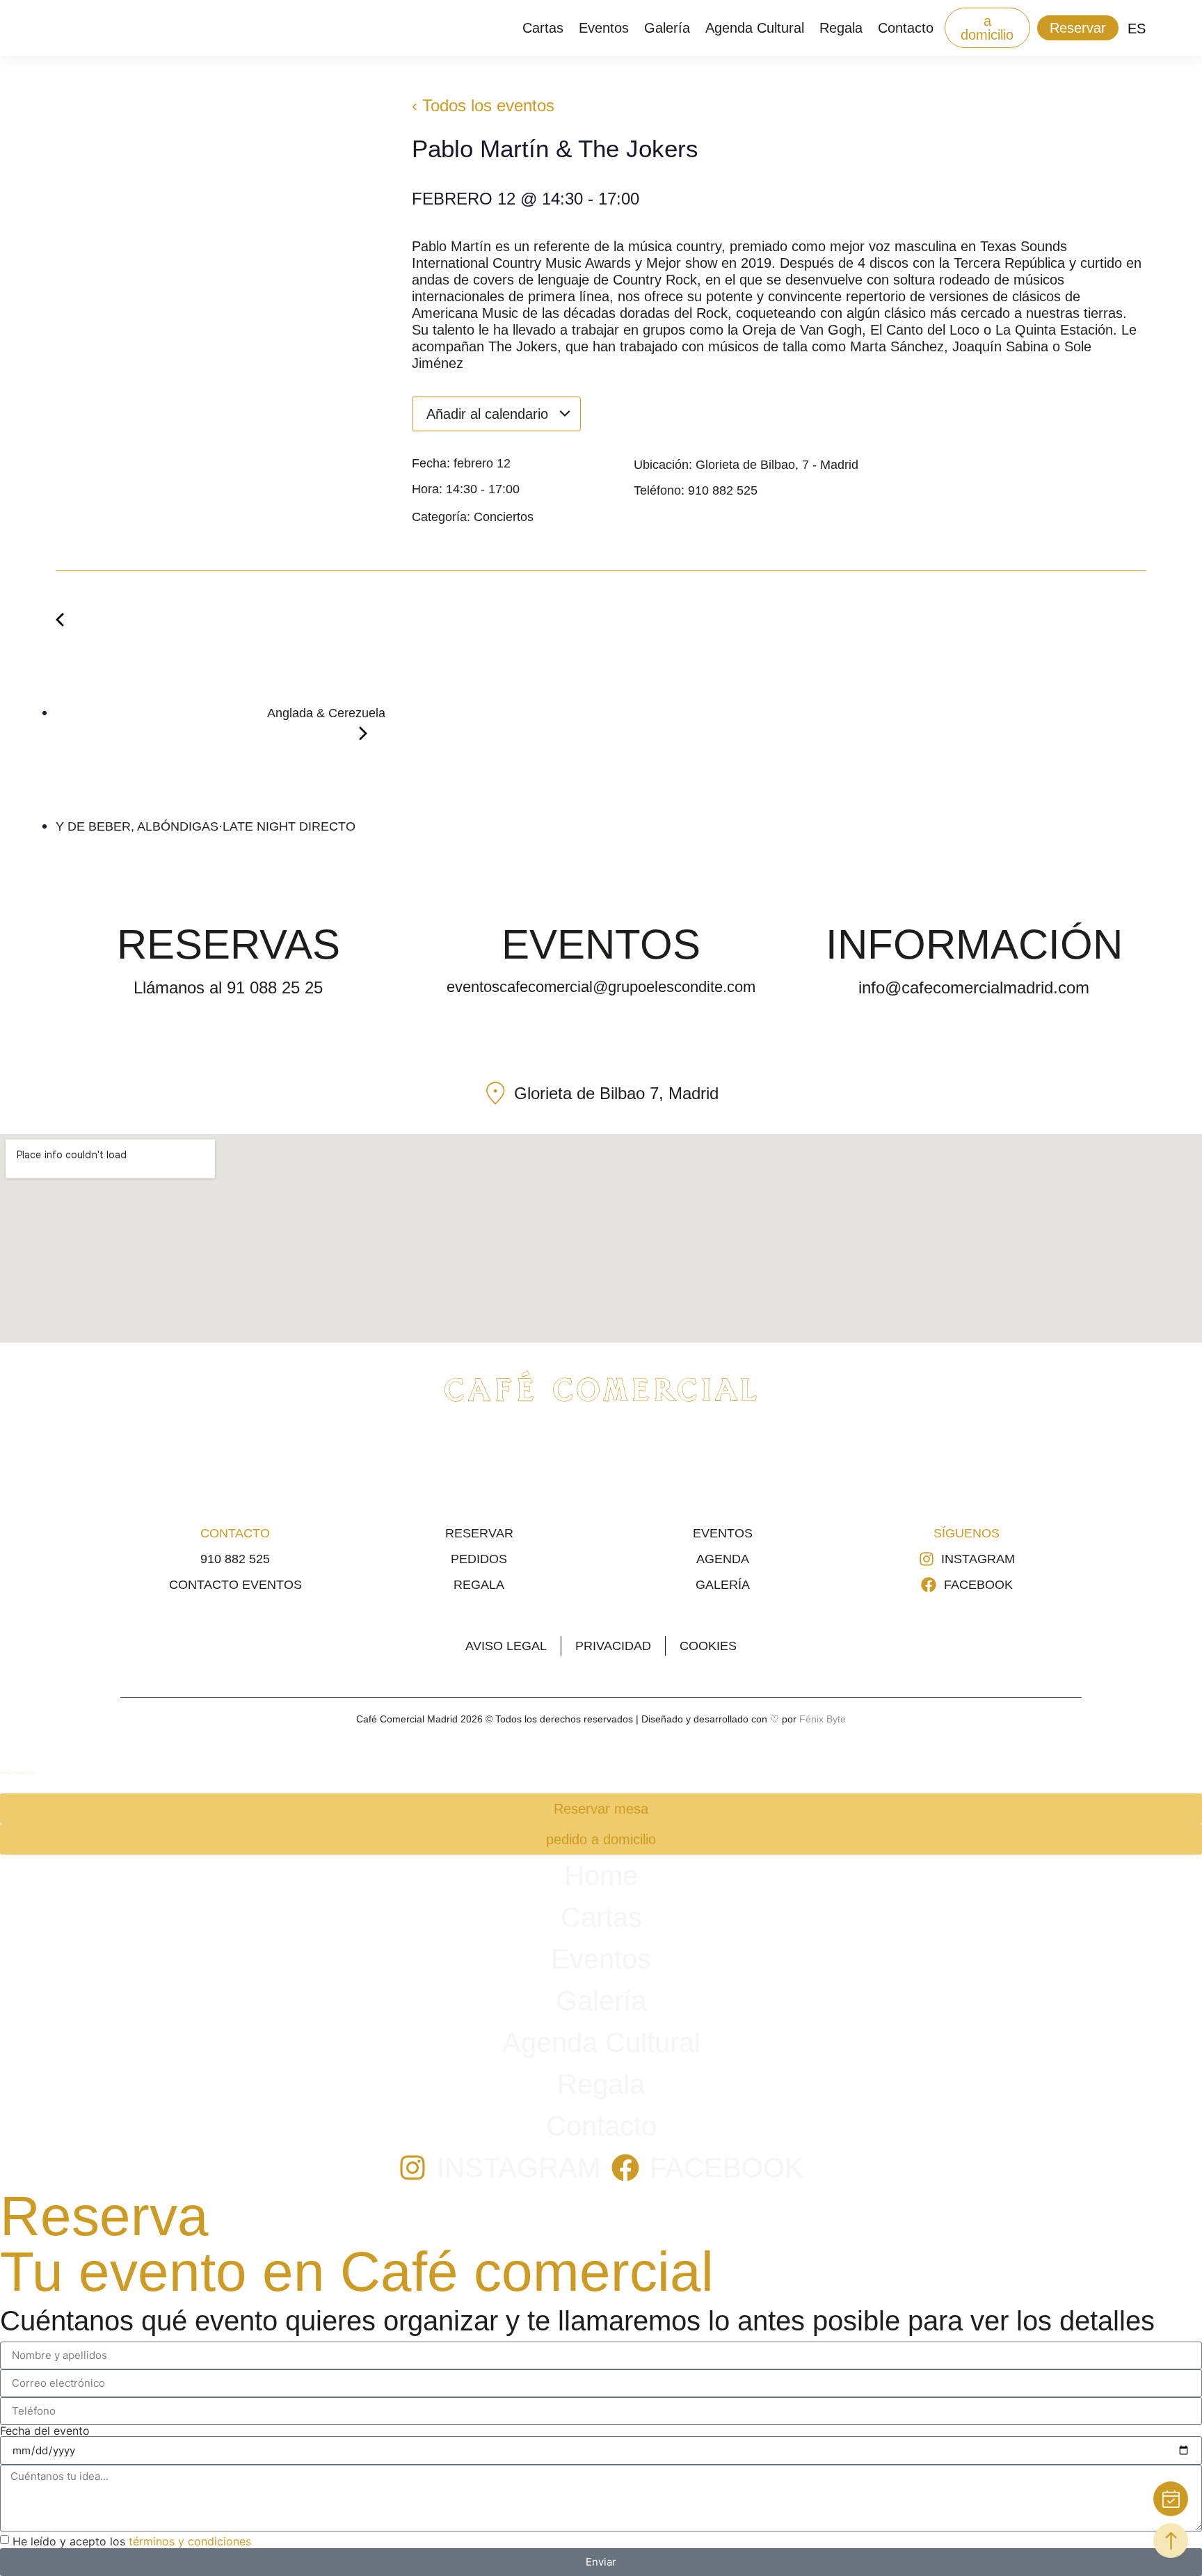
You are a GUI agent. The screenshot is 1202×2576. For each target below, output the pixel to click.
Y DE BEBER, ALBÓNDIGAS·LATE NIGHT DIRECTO (207, 826)
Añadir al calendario (489, 414)
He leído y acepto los (132, 2541)
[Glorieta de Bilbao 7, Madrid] (496, 1093)
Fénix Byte (823, 1719)
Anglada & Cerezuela (325, 713)
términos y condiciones (190, 2541)
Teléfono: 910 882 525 (696, 490)
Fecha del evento (45, 2431)
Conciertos (504, 517)
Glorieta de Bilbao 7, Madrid (616, 1093)
